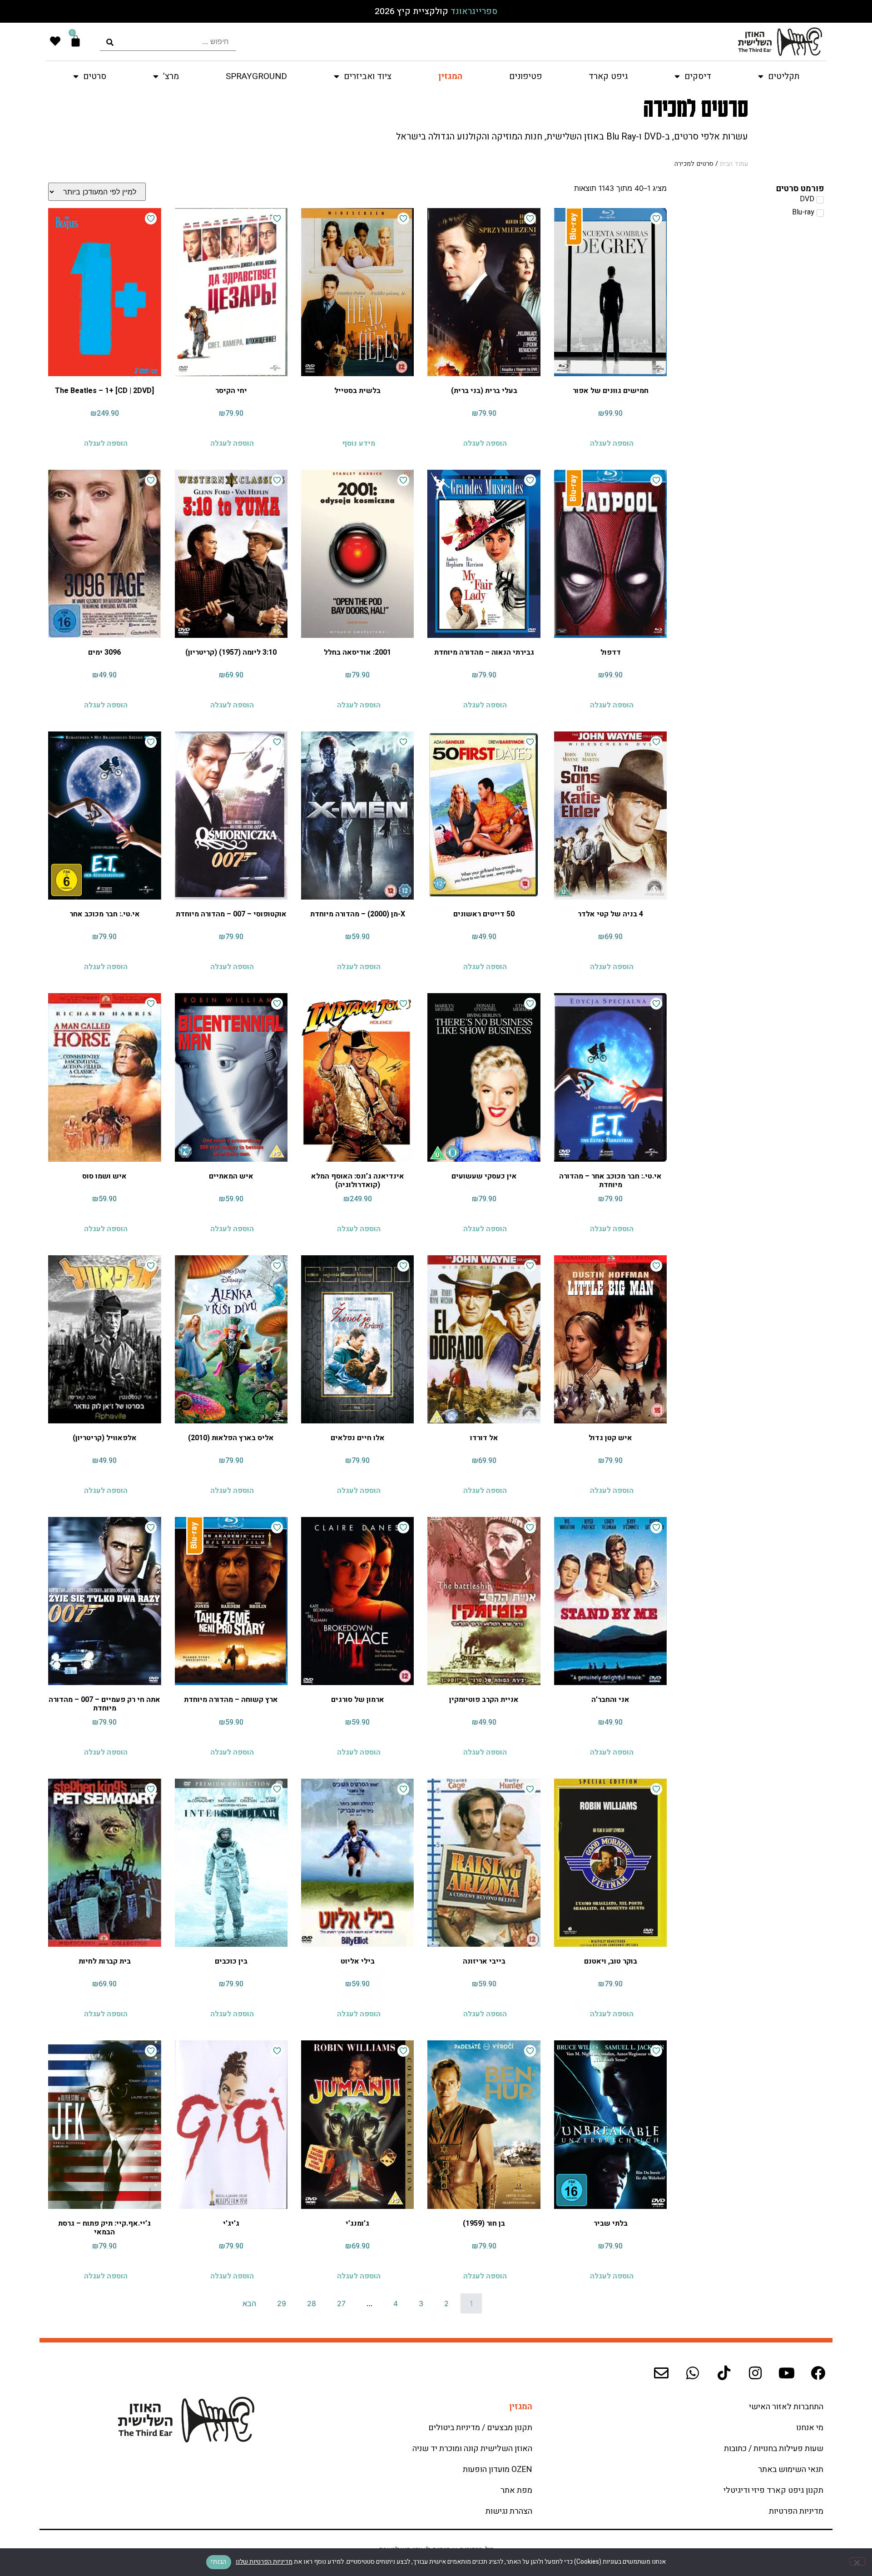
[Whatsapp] (693, 2373)
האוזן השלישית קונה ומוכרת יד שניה (472, 2449)
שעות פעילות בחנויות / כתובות (774, 2449)
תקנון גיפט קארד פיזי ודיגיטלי (773, 2490)
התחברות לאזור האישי (786, 2407)
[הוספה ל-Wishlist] (656, 219)
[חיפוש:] (168, 42)
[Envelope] (661, 2373)
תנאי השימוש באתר (791, 2469)
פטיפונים (525, 76)
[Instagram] (755, 2373)
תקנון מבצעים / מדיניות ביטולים (480, 2428)
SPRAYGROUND (256, 76)
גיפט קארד (608, 76)
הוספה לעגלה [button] (612, 443)
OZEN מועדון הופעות (498, 2469)
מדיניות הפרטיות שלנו (264, 2562)
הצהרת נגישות (509, 2511)
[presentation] (168, 42)
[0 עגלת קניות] (76, 41)
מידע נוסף (359, 443)
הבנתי (218, 2562)
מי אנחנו (810, 2428)
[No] (857, 2561)
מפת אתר (516, 2490)
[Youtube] (787, 2373)
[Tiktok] (724, 2373)
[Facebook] (818, 2373)
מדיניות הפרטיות (796, 2511)
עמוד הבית (734, 164)
